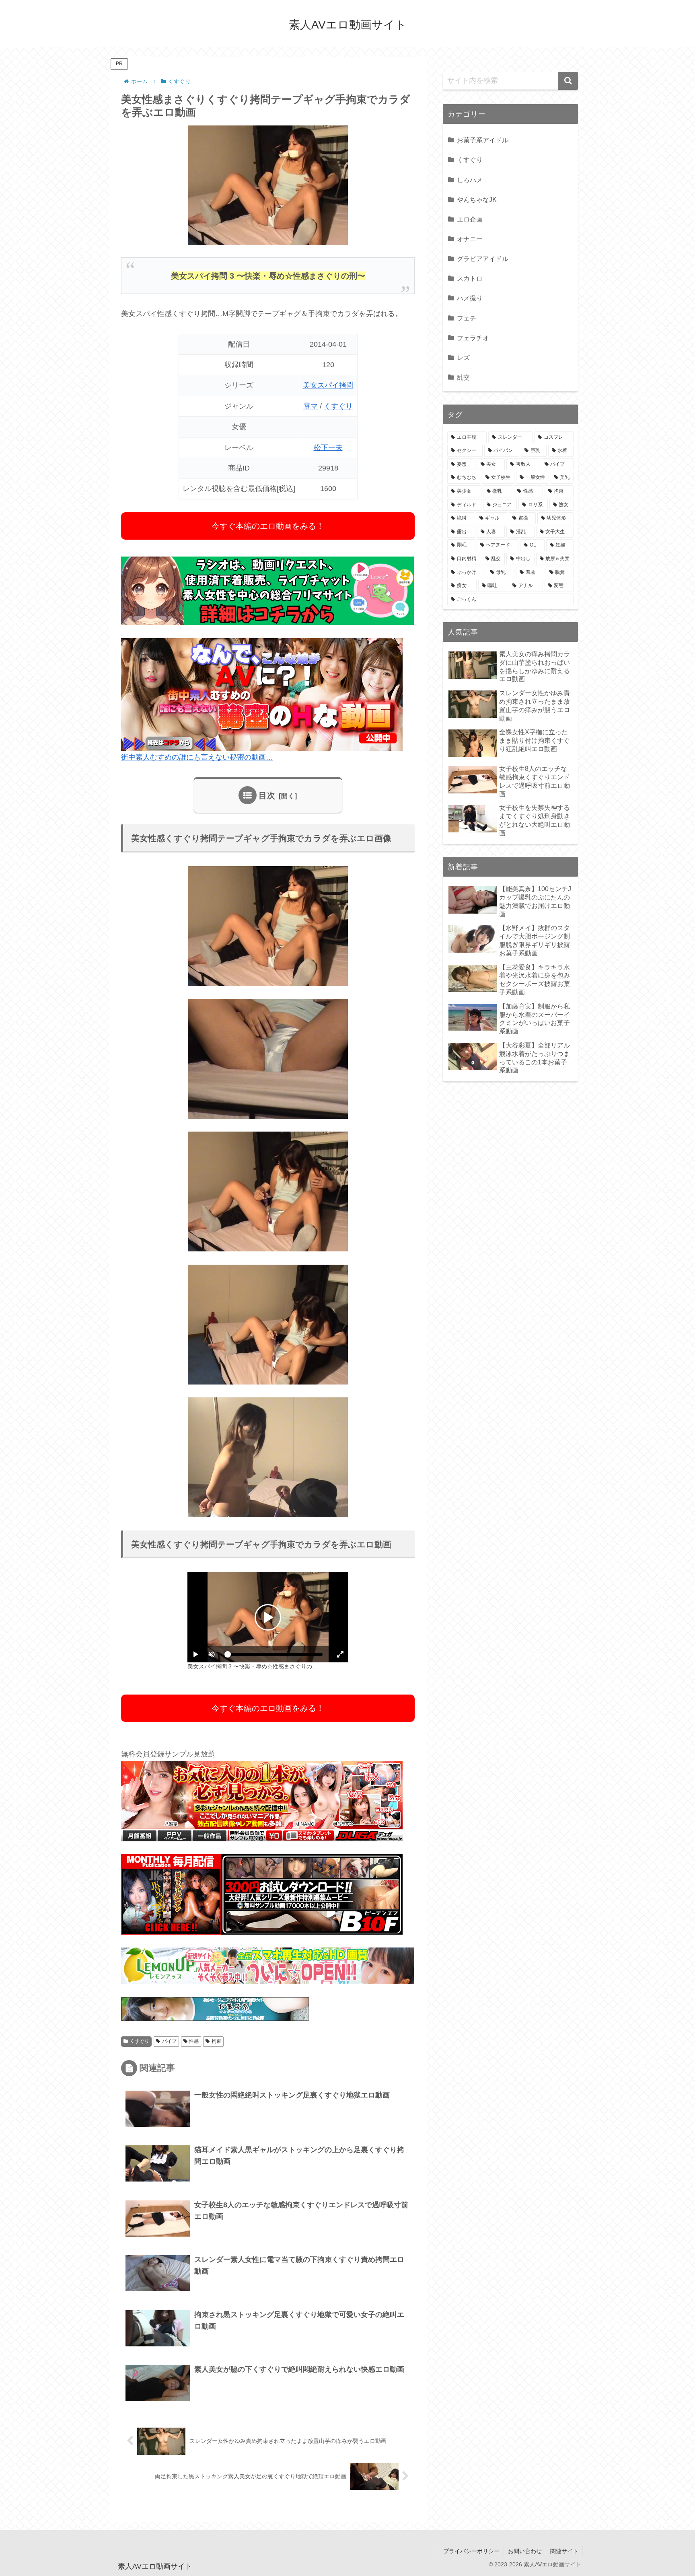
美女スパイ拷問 (328, 385)
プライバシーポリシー (471, 2551)
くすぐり (338, 406)
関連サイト (564, 2551)
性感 (194, 2041)
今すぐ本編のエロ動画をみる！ (268, 526)
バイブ (169, 2041)
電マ (310, 406)
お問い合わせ (525, 2551)
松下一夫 (328, 448)
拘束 (216, 2041)
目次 (267, 795)
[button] (568, 81)
